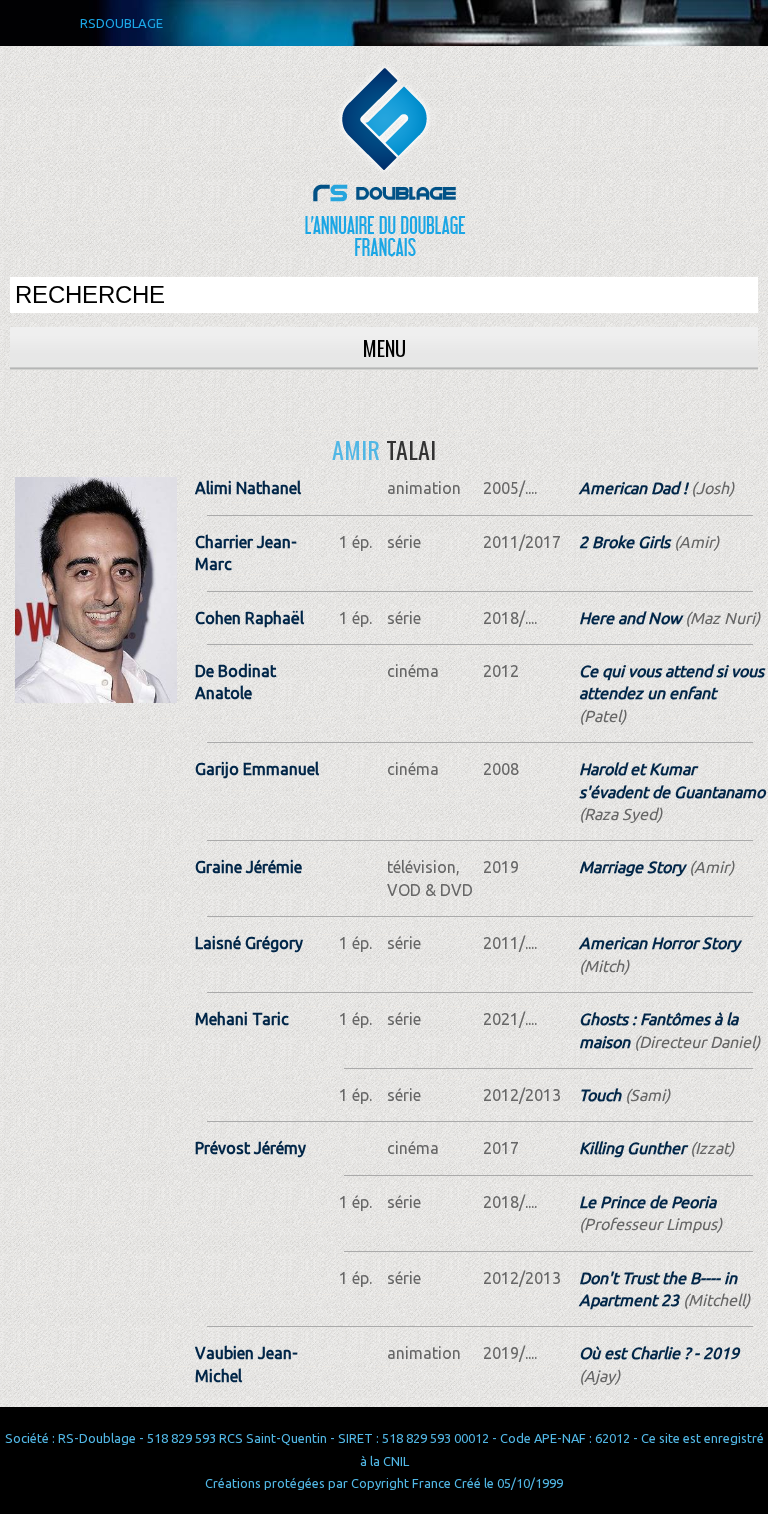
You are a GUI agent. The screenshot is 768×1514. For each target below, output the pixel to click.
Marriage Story (632, 867)
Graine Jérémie (248, 867)
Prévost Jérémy (250, 1148)
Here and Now (630, 618)
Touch (600, 1095)
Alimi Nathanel (248, 488)
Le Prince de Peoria (647, 1202)
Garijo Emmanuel (257, 769)
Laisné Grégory (249, 943)
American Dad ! (633, 488)
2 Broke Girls (624, 542)
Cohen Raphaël (249, 618)
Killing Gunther (632, 1148)
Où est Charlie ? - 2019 (659, 1353)
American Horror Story (659, 943)
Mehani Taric (242, 1019)
